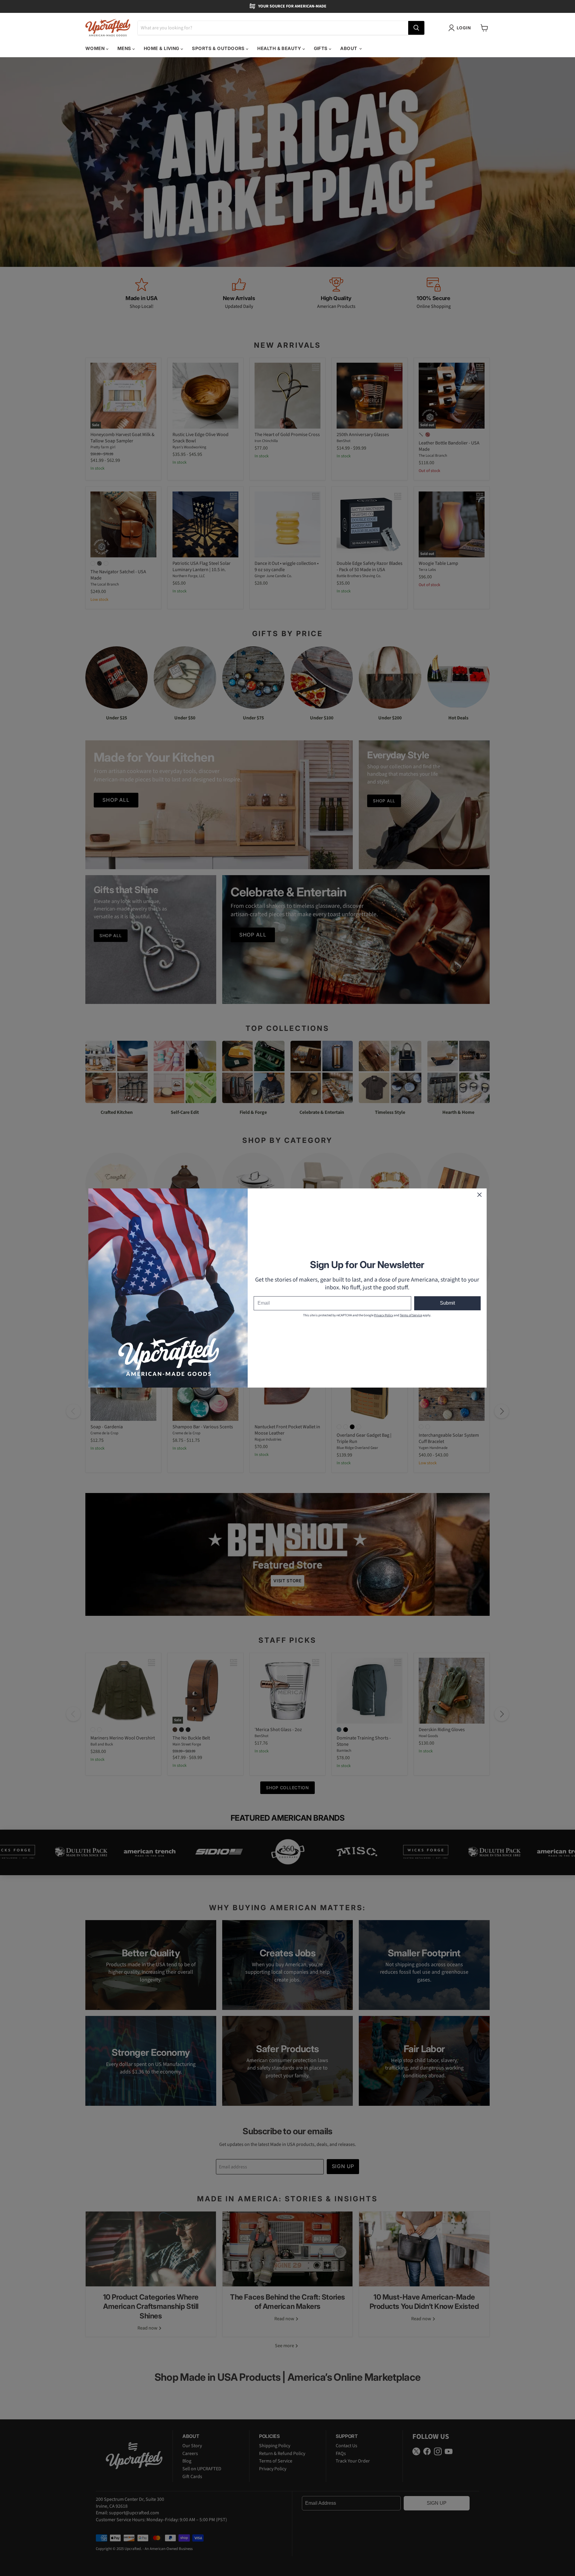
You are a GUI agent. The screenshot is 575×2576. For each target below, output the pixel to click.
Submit (447, 1303)
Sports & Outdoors (219, 48)
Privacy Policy (384, 1315)
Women (96, 48)
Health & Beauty (280, 48)
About (349, 48)
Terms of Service (411, 1315)
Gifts (321, 48)
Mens (125, 48)
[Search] (416, 28)
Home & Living (162, 48)
